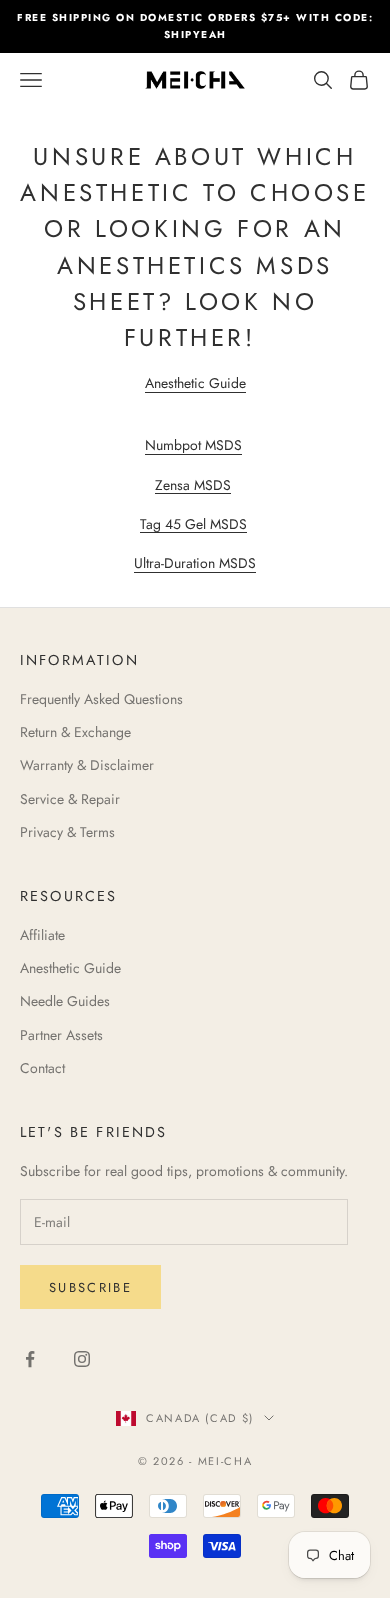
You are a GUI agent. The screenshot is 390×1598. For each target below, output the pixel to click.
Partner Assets (61, 1035)
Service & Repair (70, 799)
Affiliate (42, 935)
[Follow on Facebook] (30, 1359)
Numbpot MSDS (193, 445)
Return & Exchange (75, 732)
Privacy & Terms (67, 832)
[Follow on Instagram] (82, 1359)
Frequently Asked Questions (101, 699)
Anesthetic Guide (195, 383)
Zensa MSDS (193, 485)
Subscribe (90, 1287)
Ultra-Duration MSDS (195, 563)
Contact (42, 1068)
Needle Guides (65, 1001)
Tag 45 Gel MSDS (193, 524)
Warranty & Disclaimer (87, 765)
